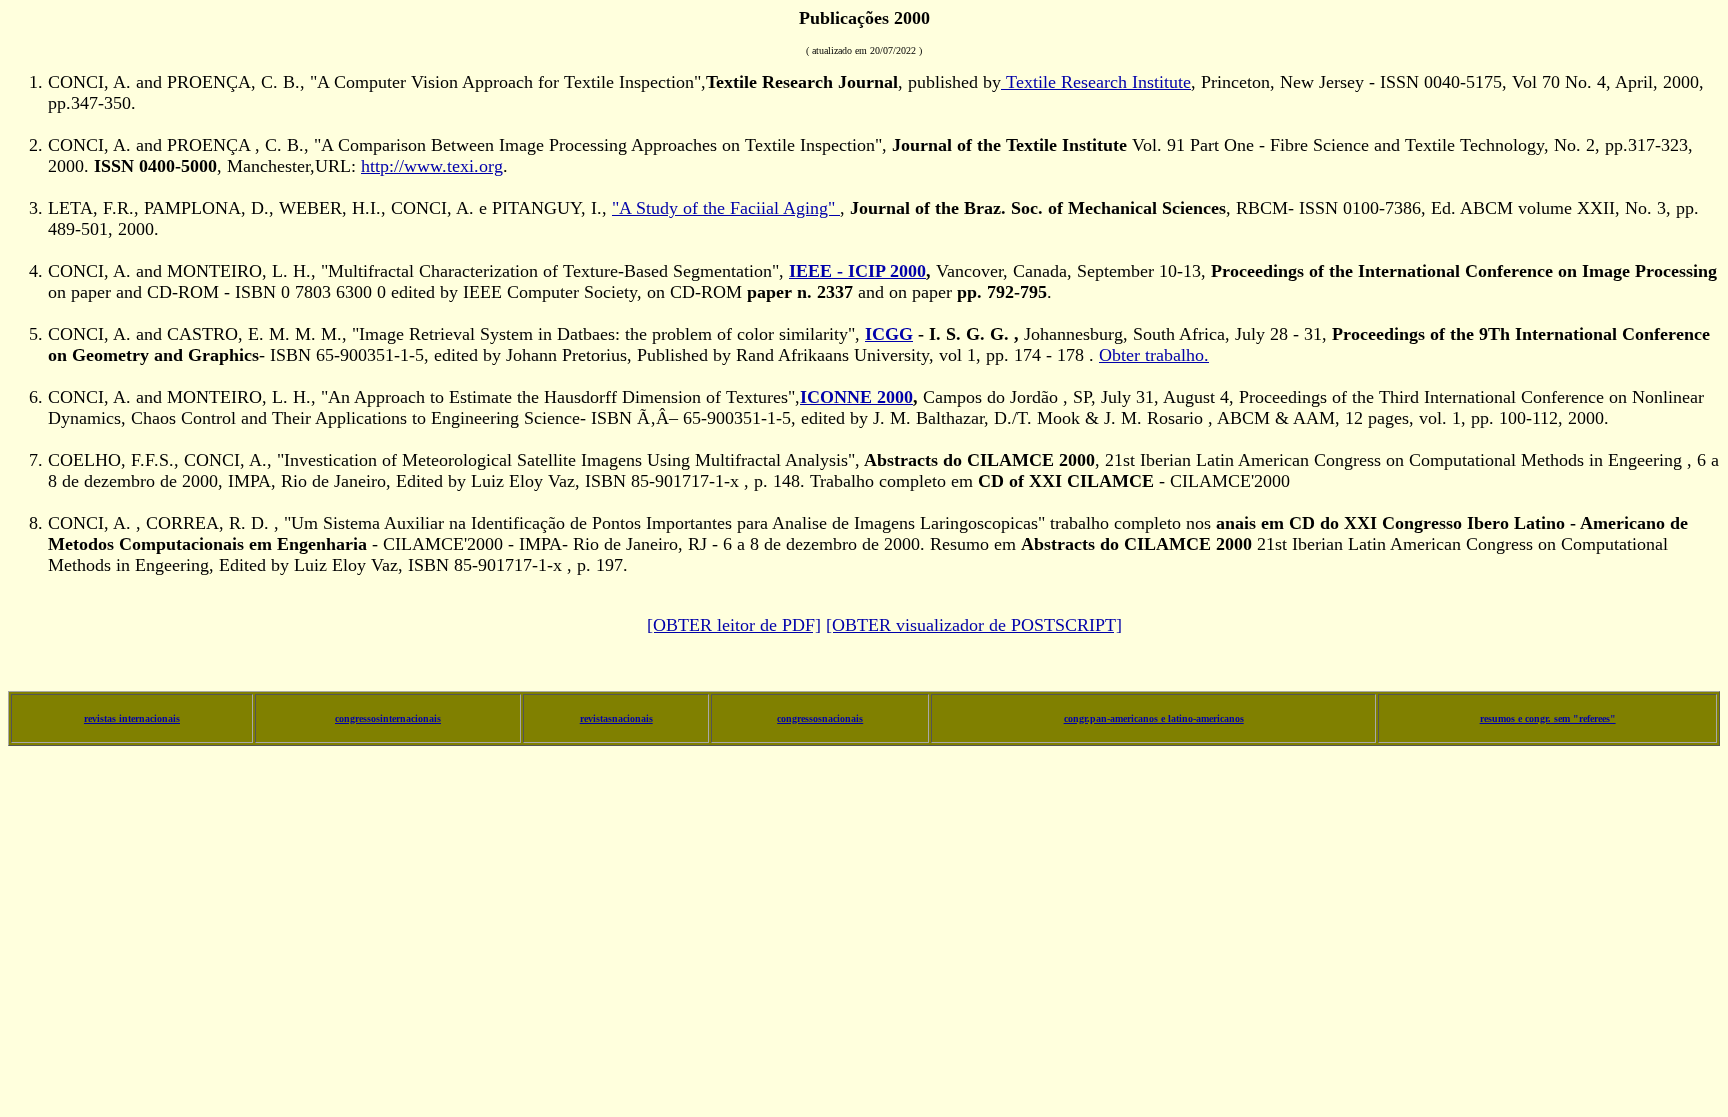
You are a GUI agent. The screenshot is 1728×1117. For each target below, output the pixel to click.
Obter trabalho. (1154, 355)
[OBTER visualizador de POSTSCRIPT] (974, 625)
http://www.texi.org (432, 166)
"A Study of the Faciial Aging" (726, 208)
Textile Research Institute (1096, 82)
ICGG (889, 334)
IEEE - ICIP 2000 (857, 271)
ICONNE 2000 (856, 397)
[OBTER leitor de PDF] (734, 625)
